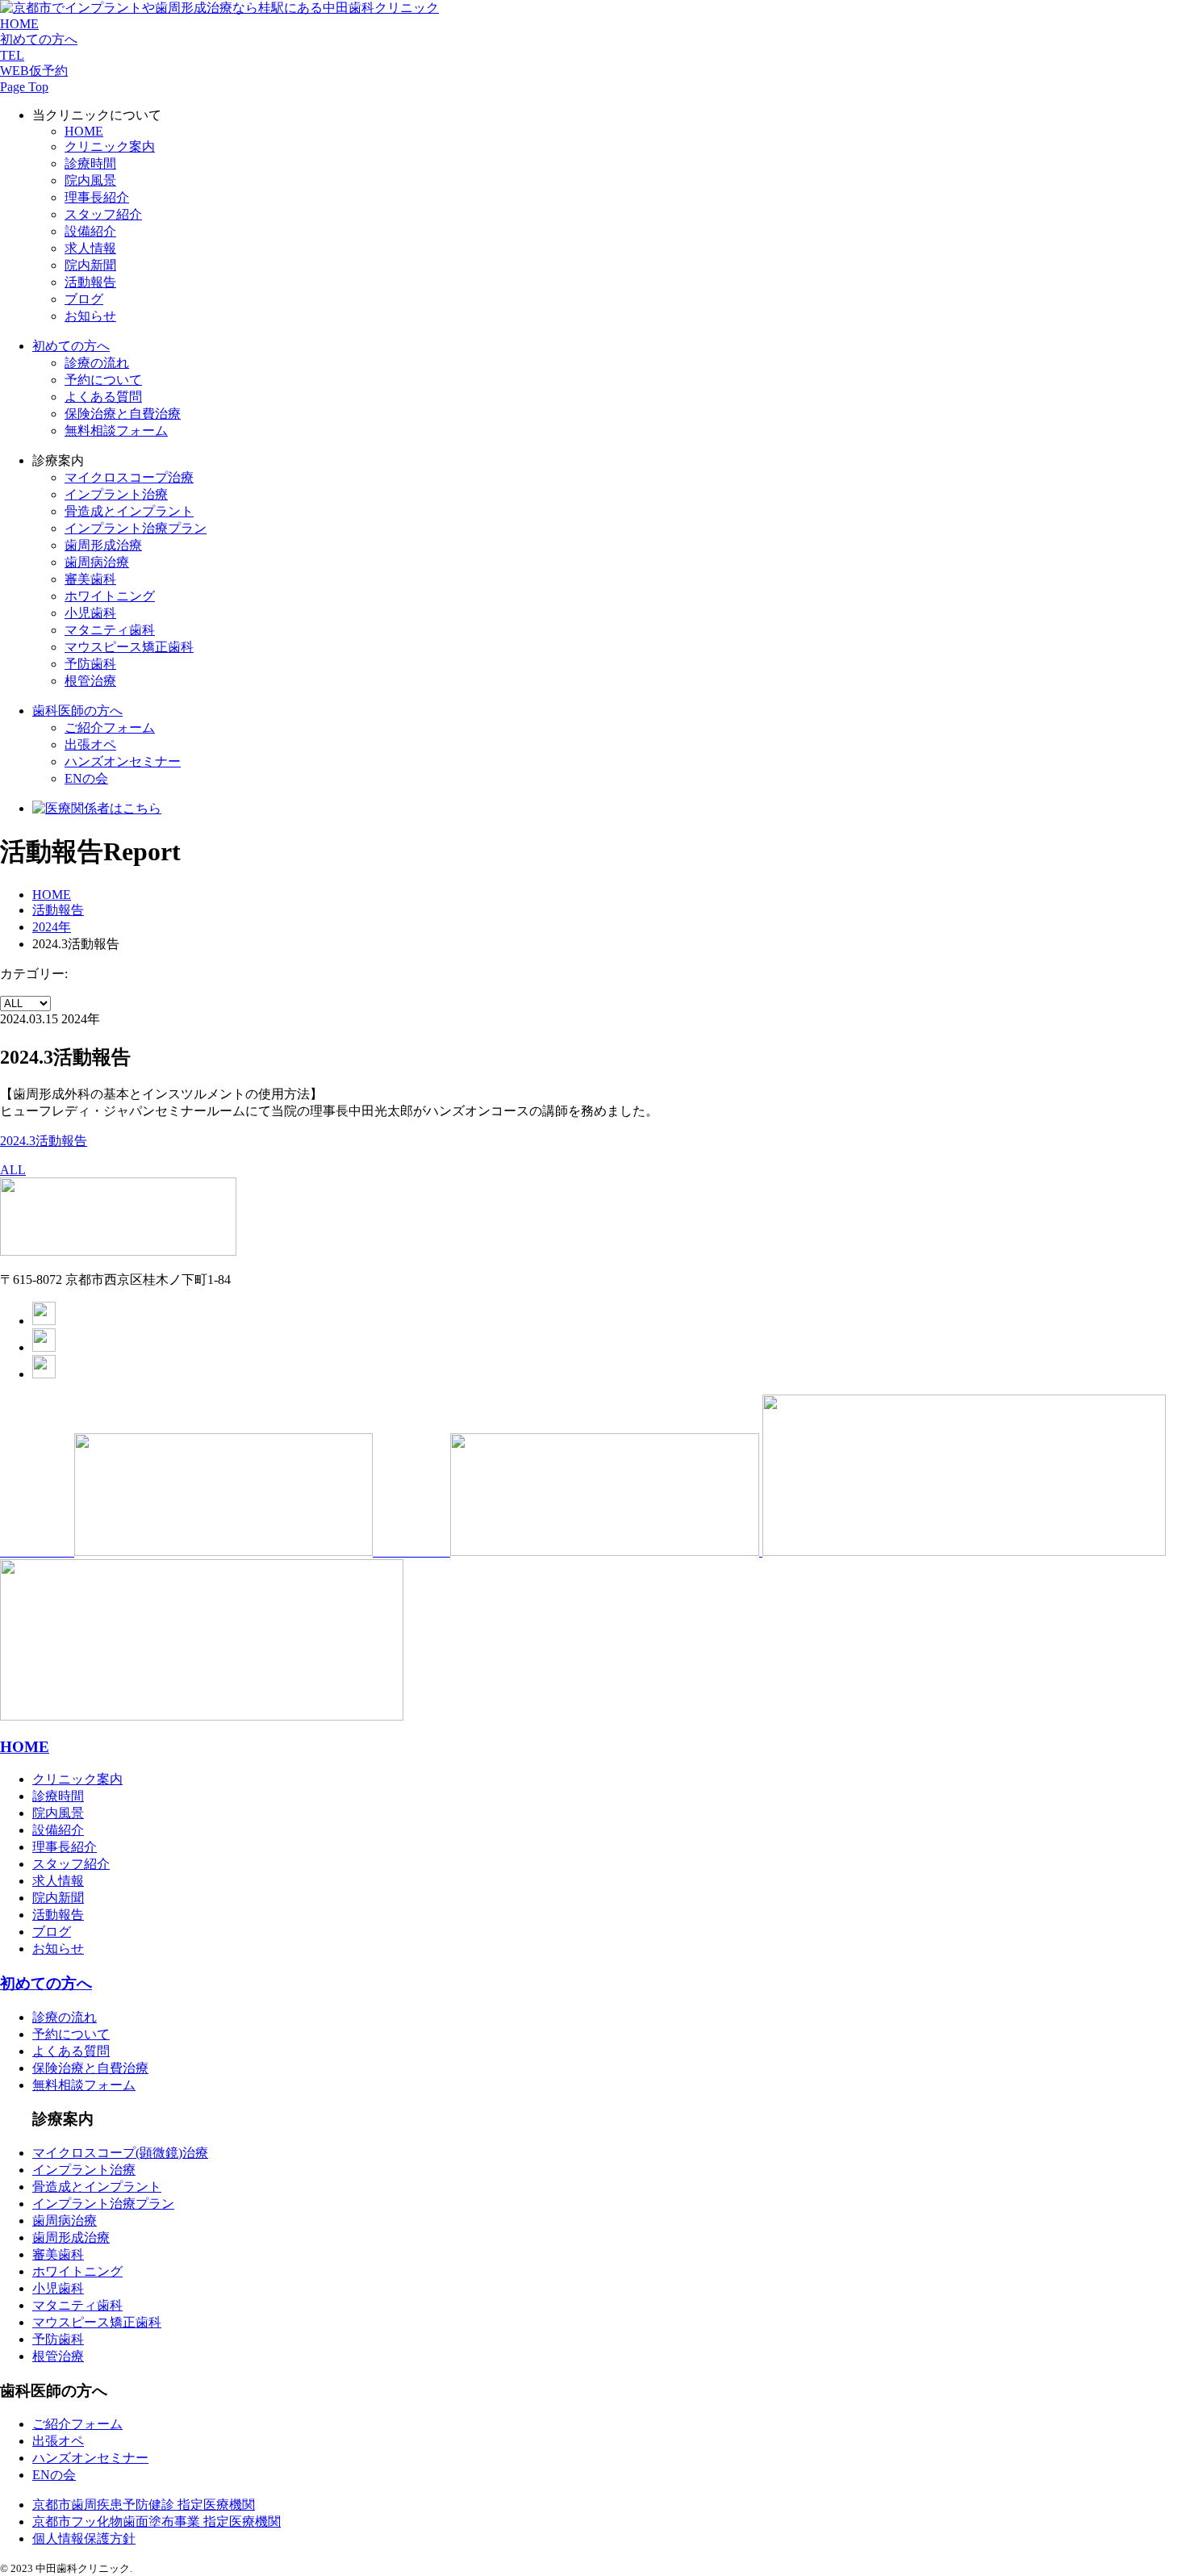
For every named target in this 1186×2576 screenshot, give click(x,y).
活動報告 (90, 282)
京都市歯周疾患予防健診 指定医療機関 (144, 2505)
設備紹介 (90, 231)
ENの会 (86, 778)
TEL (12, 55)
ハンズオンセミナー (123, 761)
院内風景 (90, 180)
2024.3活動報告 (44, 1141)
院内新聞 (90, 265)
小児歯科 (90, 613)
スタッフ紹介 (103, 214)
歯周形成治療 (103, 545)
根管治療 (90, 681)
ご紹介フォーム (110, 728)
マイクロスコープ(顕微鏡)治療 (120, 2153)
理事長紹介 (97, 197)
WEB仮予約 (34, 71)
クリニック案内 (110, 146)
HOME (19, 24)
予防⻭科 (90, 664)
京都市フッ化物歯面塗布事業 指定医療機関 (157, 2522)
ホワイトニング (110, 596)
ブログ (84, 299)
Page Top (24, 87)
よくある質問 (103, 397)
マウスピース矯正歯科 (129, 647)
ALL (13, 1170)
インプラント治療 (116, 494)
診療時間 (90, 163)
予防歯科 (58, 2339)
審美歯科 (90, 579)
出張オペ (90, 744)
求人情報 (90, 248)
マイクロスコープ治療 (129, 477)
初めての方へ (39, 39)
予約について (103, 380)
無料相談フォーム (116, 431)
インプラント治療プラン (103, 2204)
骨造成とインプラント (97, 2187)
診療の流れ (97, 363)
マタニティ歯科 (110, 630)
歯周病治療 (97, 562)
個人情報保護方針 (84, 2538)
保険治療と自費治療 (123, 414)
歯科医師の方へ (77, 711)
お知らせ (90, 316)
